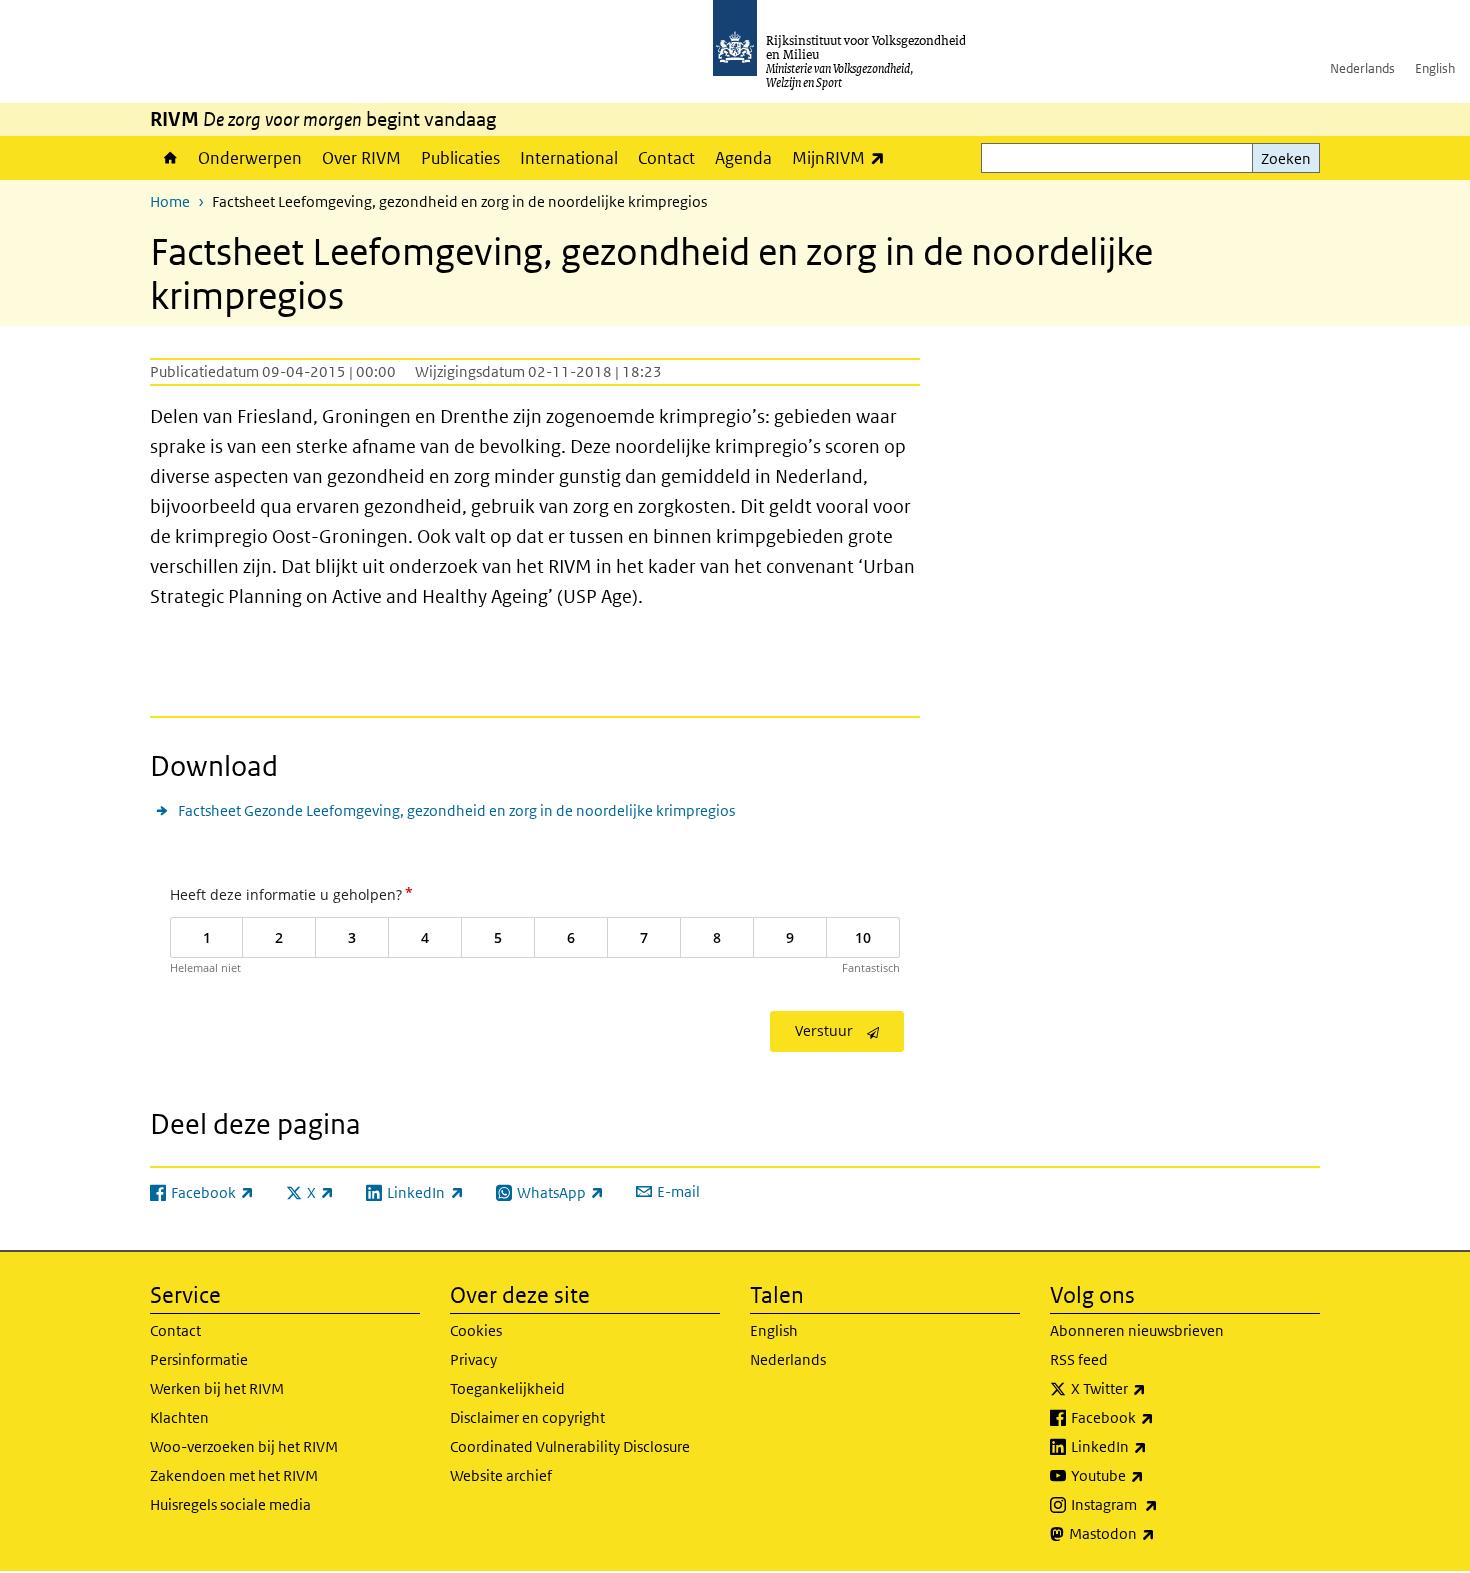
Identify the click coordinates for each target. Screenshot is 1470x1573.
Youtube (1151, 1475)
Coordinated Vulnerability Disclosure (570, 1446)
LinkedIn (1153, 1446)
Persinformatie (199, 1359)
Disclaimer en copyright (527, 1417)
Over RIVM (361, 158)
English (1435, 68)
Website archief (501, 1475)
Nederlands (1362, 68)
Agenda (743, 158)
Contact (666, 158)
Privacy (473, 1359)
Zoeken (1286, 158)
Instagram (1158, 1504)
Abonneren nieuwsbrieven (1137, 1330)
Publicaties (460, 158)
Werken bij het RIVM (217, 1388)
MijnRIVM (843, 157)
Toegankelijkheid (507, 1388)
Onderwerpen (250, 158)
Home (169, 158)
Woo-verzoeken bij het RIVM (244, 1446)
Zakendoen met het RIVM (234, 1475)
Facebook (1156, 1417)
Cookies (476, 1330)
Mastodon (1156, 1533)
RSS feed (1079, 1359)
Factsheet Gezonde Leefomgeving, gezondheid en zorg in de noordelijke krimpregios (456, 810)
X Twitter (1152, 1388)
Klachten (179, 1417)
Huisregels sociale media (230, 1504)
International (569, 158)
